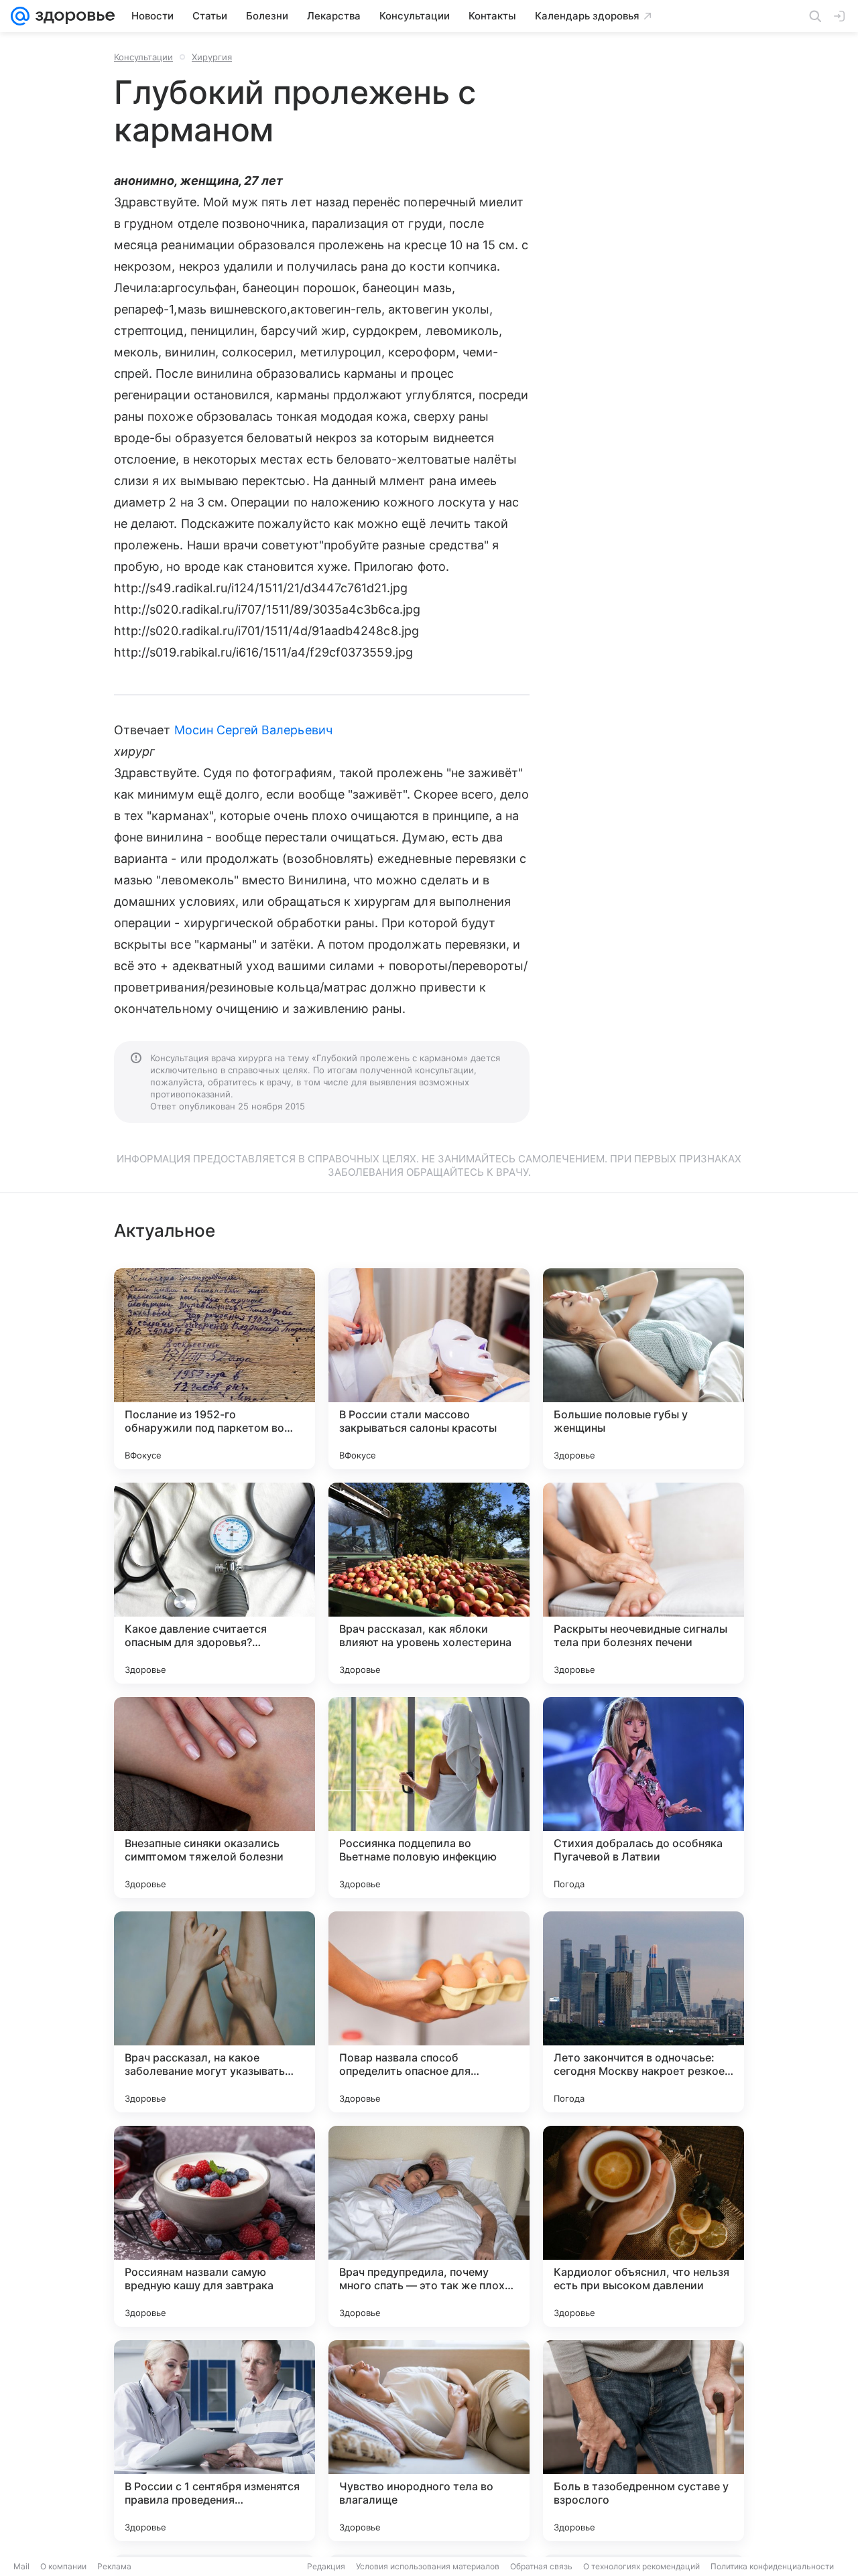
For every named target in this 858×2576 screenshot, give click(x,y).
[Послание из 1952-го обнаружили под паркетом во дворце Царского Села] (214, 1369)
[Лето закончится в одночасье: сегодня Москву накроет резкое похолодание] (643, 2012)
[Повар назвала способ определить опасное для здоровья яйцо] (429, 2012)
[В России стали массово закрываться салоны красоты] (429, 1369)
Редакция (326, 2566)
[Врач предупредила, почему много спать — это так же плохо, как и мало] (429, 2226)
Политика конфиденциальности (772, 2566)
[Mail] (20, 16)
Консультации (143, 57)
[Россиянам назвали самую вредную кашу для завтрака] (214, 2226)
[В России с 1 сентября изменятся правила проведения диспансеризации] (214, 2441)
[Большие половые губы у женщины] (643, 1369)
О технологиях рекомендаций (641, 2566)
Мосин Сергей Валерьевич (253, 730)
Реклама (114, 2566)
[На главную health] (72, 16)
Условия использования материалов (428, 2566)
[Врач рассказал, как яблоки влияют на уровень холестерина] (429, 1583)
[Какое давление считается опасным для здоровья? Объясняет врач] (214, 1583)
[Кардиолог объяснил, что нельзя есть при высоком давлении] (643, 2226)
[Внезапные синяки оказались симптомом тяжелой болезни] (214, 1798)
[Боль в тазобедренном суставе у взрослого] (643, 2441)
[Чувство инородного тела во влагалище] (429, 2441)
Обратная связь (541, 2566)
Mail (21, 2566)
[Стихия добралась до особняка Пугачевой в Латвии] (643, 1798)
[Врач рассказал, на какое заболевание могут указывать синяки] (214, 2012)
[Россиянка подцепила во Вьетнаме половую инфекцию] (429, 1798)
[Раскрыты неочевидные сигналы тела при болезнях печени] (643, 1583)
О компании (63, 2566)
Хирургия (212, 57)
